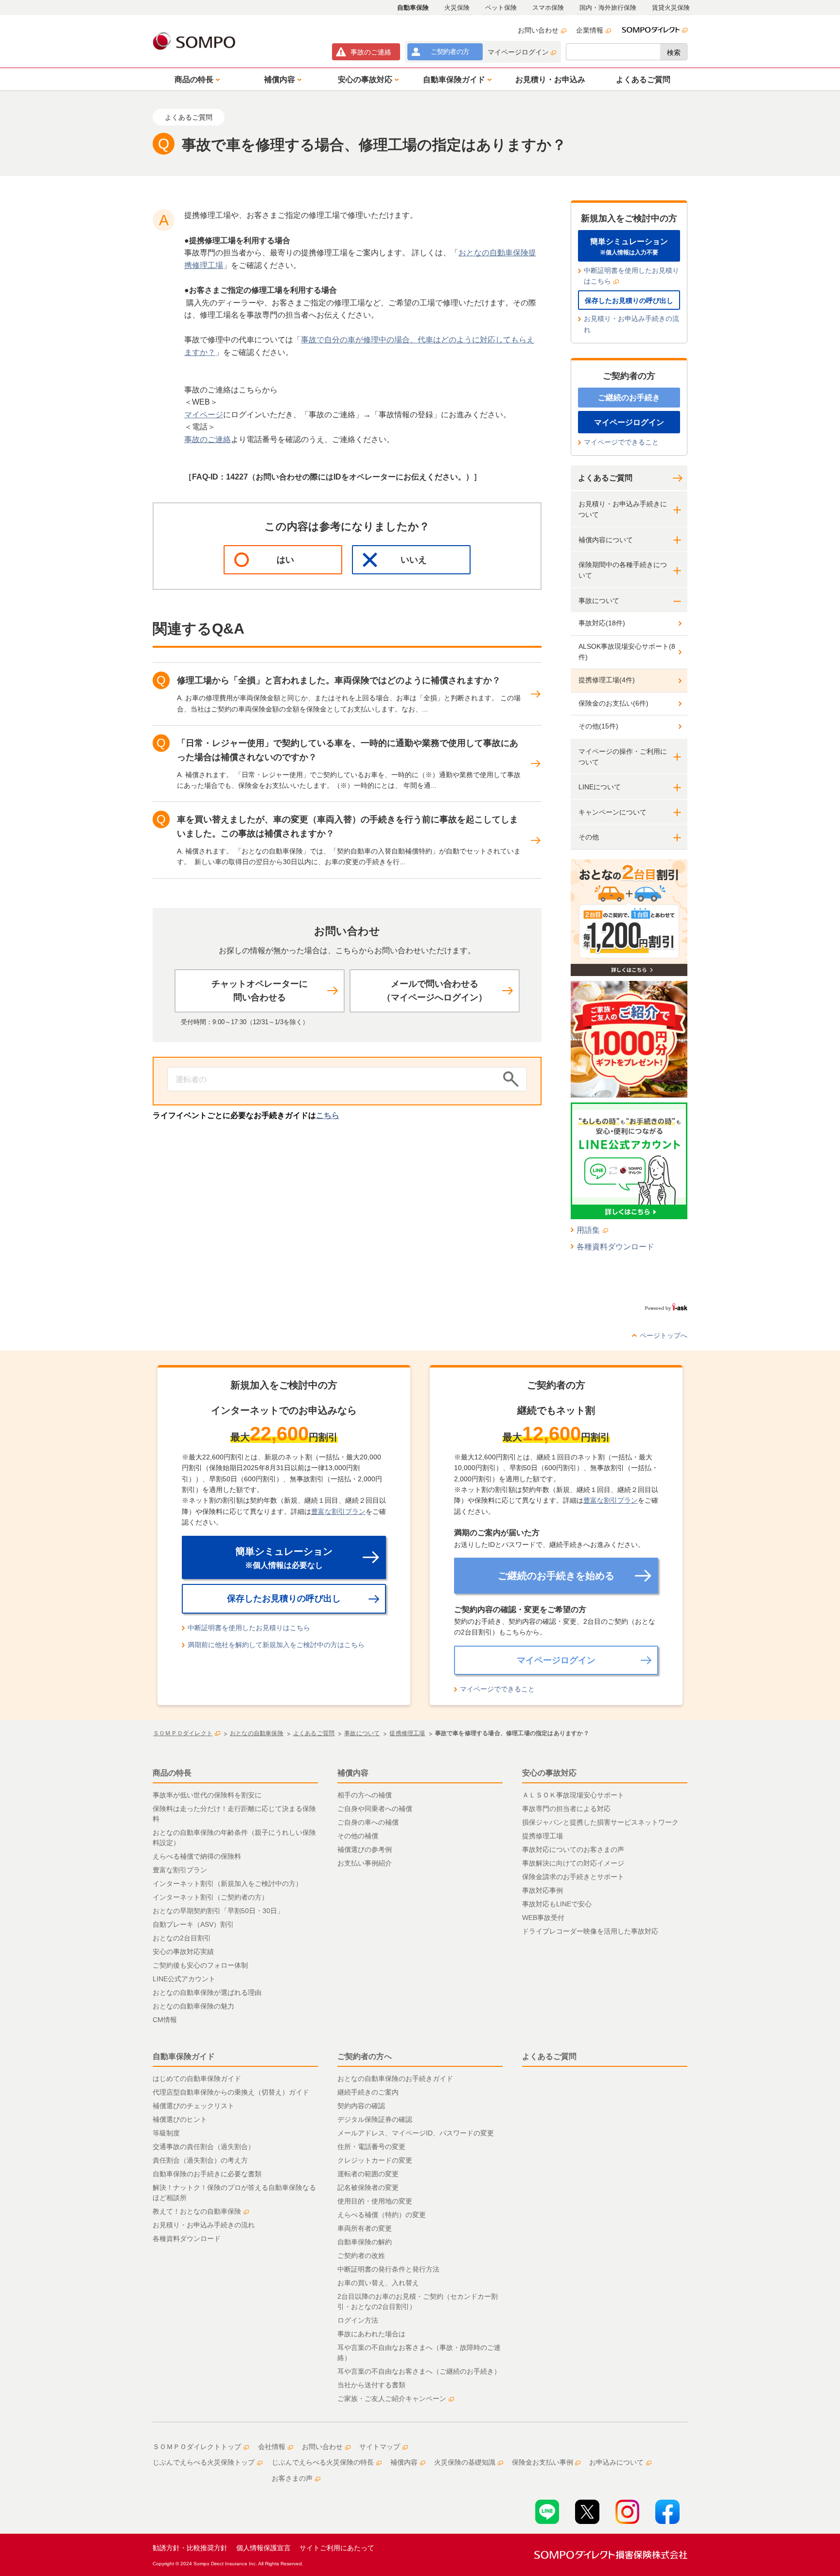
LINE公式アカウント (184, 1979)
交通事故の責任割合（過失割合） (204, 2147)
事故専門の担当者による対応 (566, 1809)
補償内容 (353, 1773)
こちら (328, 1115)
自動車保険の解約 (365, 2242)
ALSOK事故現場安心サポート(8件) (627, 652)
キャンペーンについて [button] (612, 812)
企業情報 (590, 30)
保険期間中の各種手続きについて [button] (623, 570)
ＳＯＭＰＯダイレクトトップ (197, 2447)
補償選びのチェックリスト (193, 2106)
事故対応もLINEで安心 (557, 1904)
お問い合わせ (538, 30)
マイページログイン (518, 52)
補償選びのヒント (180, 2119)
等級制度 (166, 2133)
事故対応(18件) (602, 623)
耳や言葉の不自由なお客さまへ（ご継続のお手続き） (419, 2371)
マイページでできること (621, 442)
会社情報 (272, 2447)
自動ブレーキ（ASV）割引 (193, 1924)
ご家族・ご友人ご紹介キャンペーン (392, 2398)
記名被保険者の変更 (368, 2187)
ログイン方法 (358, 2320)
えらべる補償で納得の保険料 (197, 1856)
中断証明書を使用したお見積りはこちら (631, 276)
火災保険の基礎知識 (465, 2462)
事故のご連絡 (208, 439)
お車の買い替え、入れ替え (378, 2283)
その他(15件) (598, 726)
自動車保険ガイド (184, 2056)
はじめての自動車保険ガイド (197, 2079)
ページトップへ (664, 1335)
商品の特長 (172, 1773)
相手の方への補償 (365, 1795)
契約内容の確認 (361, 2106)
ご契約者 (450, 52)
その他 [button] (589, 837)
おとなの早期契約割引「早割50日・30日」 (218, 1911)
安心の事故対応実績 (183, 1952)
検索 (674, 53)
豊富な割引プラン (338, 1511)
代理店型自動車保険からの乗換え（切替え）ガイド (231, 2092)
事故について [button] (599, 601)
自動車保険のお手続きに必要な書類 (207, 2174)
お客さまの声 (292, 2478)
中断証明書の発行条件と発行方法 (388, 2269)
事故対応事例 (542, 1890)
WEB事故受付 (543, 1918)
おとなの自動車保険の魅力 (193, 2006)
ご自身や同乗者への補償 (375, 1809)
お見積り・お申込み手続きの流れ (631, 324)
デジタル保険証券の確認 (375, 2119)
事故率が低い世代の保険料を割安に (207, 1795)
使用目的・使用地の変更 (375, 2201)
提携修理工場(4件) (607, 680)
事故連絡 (371, 52)
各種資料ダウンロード (615, 1247)
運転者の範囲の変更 (368, 2174)
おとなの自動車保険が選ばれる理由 (207, 1992)
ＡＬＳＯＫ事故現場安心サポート (573, 1795)
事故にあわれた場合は (371, 2334)
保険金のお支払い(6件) (613, 703)
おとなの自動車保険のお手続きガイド (395, 2079)
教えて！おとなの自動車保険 (197, 2211)
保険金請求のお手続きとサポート (573, 1877)
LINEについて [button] (600, 787)
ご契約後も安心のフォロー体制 (200, 1965)
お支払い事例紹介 (365, 1863)
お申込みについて (616, 2462)
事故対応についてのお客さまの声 (573, 1849)
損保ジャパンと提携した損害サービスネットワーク (600, 1822)
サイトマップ (380, 2447)
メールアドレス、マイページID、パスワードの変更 (416, 2133)
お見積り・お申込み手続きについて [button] (623, 509)
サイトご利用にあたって (337, 2548)
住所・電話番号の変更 (371, 2147)
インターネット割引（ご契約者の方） (210, 1897)
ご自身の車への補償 (368, 1822)
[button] (195, 79)
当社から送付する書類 (371, 2385)
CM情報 (165, 2020)
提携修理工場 (542, 1836)
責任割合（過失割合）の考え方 (200, 2160)
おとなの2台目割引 (182, 1938)
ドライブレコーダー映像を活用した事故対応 (590, 1931)
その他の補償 (358, 1836)
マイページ (204, 415)
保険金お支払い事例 (542, 2462)
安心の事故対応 (549, 1773)
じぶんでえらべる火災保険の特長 (323, 2462)
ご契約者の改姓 (361, 2256)
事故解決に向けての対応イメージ (573, 1863)
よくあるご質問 (605, 478)
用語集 (588, 1230)
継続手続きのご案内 (368, 2092)
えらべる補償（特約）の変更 (382, 2215)
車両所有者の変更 (365, 2228)
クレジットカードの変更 (375, 2160)
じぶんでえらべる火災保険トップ (204, 2462)
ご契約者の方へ (365, 2056)
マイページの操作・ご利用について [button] (623, 757)
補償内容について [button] (606, 540)
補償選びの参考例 (365, 1849)
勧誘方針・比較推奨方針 (190, 2548)
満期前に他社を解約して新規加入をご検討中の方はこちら (276, 1645)
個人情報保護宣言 (263, 2548)
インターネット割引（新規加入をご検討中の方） (227, 1883)
